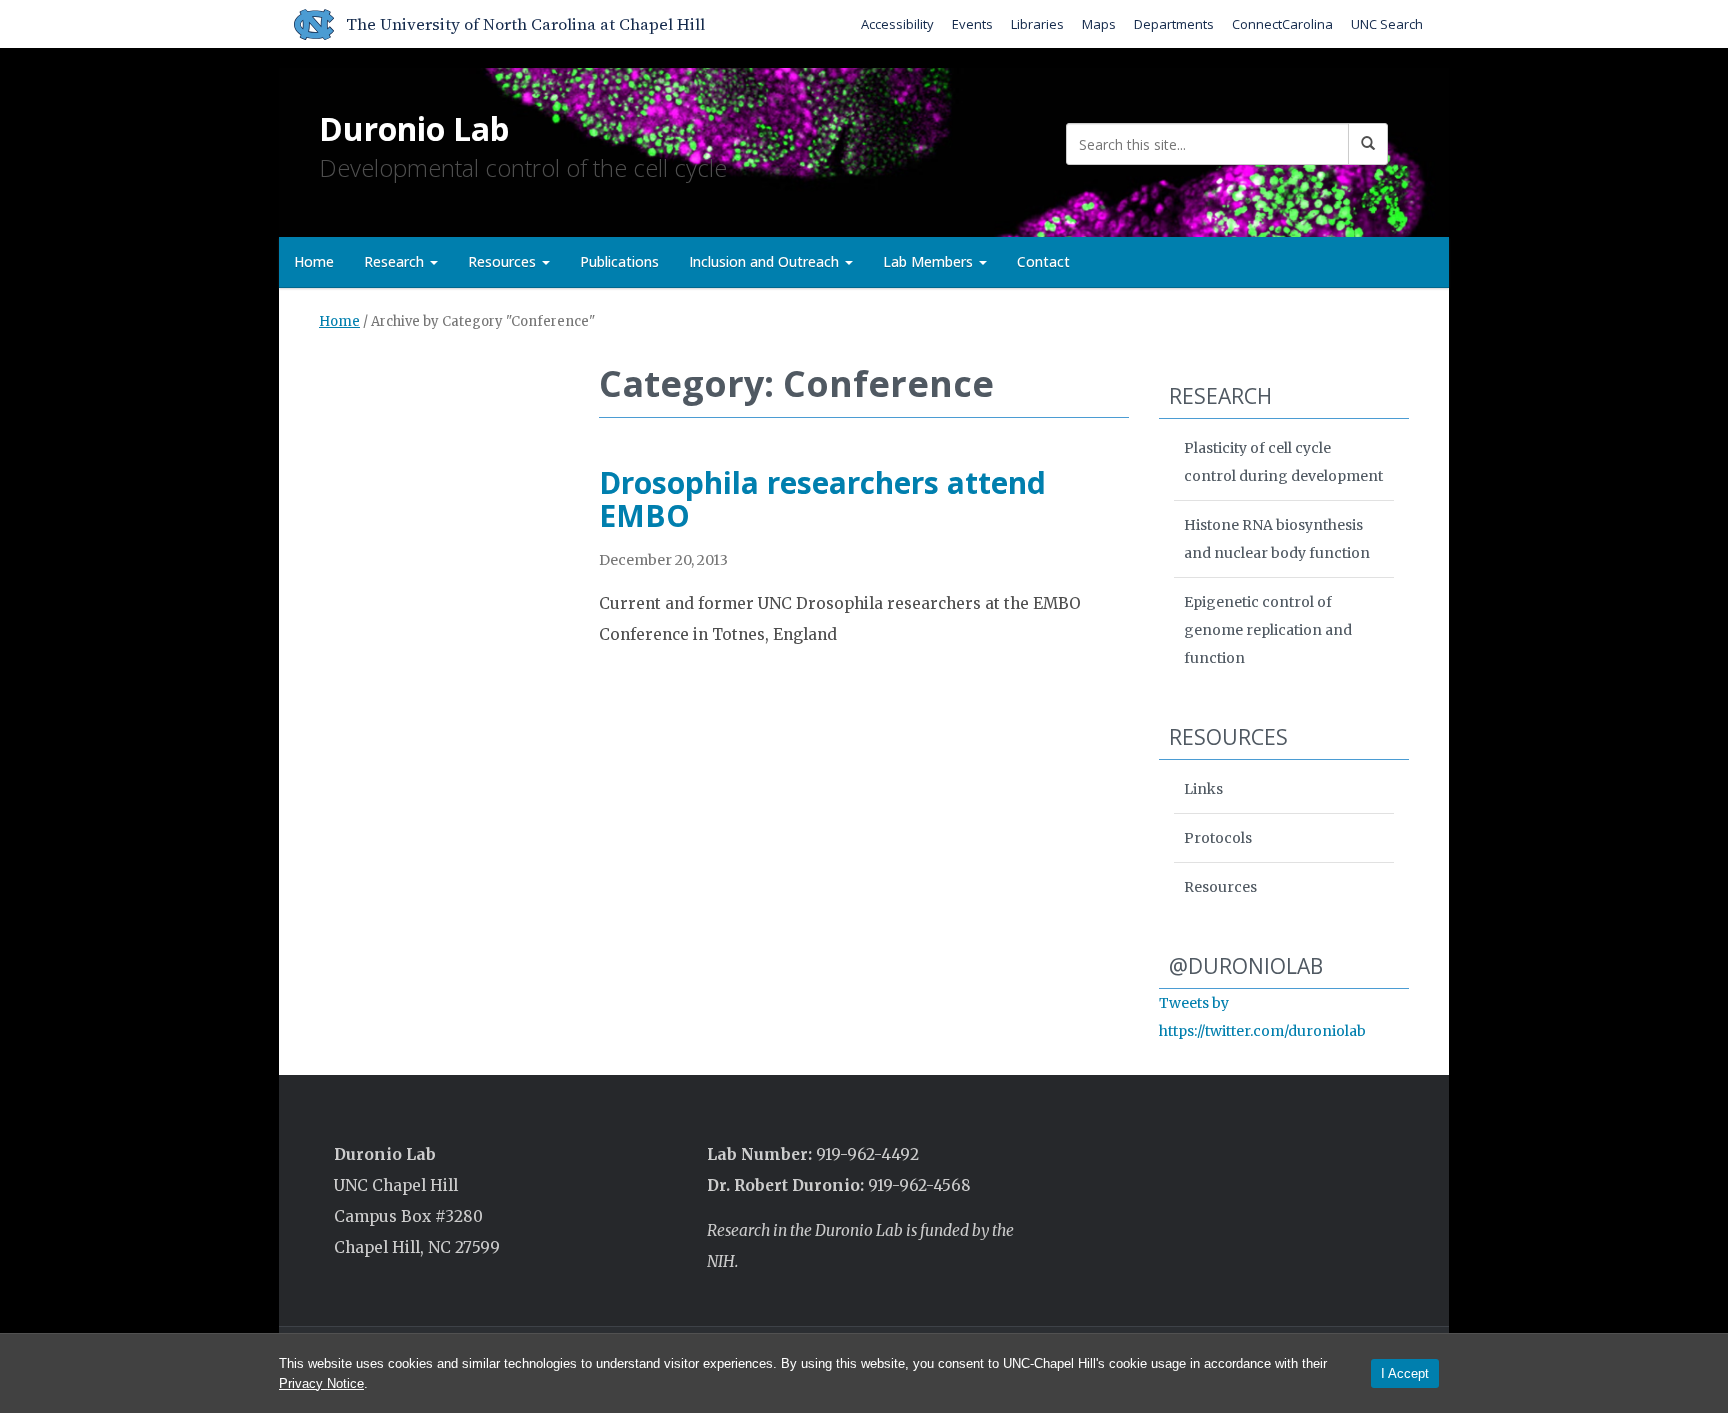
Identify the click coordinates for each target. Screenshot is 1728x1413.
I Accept (1405, 1373)
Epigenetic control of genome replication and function (1268, 630)
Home (314, 261)
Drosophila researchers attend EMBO (822, 499)
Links (1203, 789)
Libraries (1037, 24)
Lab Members (930, 261)
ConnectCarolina (1282, 24)
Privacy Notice (321, 1383)
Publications (619, 261)
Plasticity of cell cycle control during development (1283, 462)
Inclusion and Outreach (766, 261)
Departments (1174, 24)
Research (396, 261)
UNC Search (1387, 24)
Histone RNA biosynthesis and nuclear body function (1277, 539)
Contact (1043, 261)
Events (972, 24)
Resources (504, 261)
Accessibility (897, 24)
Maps (1099, 24)
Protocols (1218, 838)
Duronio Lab (414, 128)
